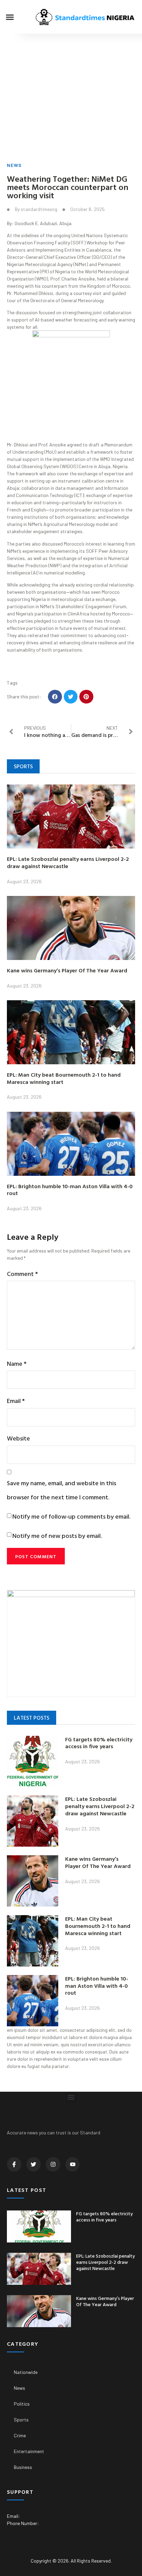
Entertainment (29, 2451)
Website (18, 1438)
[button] (10, 17)
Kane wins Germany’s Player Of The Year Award (67, 970)
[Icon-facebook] (14, 2164)
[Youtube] (73, 2164)
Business (23, 2467)
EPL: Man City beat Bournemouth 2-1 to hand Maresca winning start (64, 1078)
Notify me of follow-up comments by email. (71, 1516)
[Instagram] (53, 2164)
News (14, 165)
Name (17, 1364)
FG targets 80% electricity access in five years (99, 1743)
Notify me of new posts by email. (57, 1536)
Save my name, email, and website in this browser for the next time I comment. (62, 1490)
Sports (21, 2420)
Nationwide (26, 2372)
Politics (22, 2404)
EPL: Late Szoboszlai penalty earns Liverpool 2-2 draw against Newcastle (68, 862)
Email (16, 1401)
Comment (22, 1274)
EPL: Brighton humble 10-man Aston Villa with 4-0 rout (70, 1190)
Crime (20, 2435)
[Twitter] (34, 2164)
